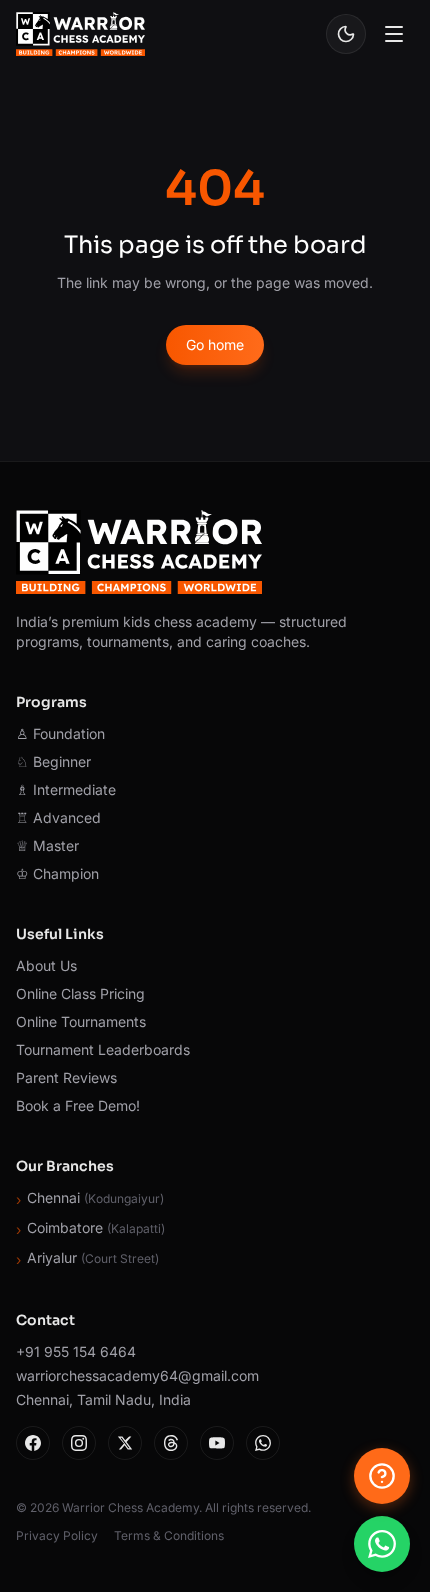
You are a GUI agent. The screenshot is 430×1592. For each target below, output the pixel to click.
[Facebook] (33, 1443)
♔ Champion (57, 873)
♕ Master (47, 845)
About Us (46, 965)
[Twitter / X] (125, 1443)
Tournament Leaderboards (103, 1049)
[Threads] (171, 1443)
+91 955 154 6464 (76, 1351)
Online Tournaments (81, 1021)
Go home (215, 344)
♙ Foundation (60, 733)
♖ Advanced (58, 817)
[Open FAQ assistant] (382, 1476)
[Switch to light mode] (346, 34)
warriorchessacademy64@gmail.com (137, 1375)
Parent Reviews (66, 1077)
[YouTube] (217, 1443)
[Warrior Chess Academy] (80, 34)
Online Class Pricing (80, 993)
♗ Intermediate (66, 789)
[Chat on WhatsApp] (382, 1544)
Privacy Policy (57, 1535)
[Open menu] (394, 34)
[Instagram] (79, 1443)
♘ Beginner (53, 761)
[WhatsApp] (263, 1443)
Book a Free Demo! (78, 1105)
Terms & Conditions (169, 1535)
